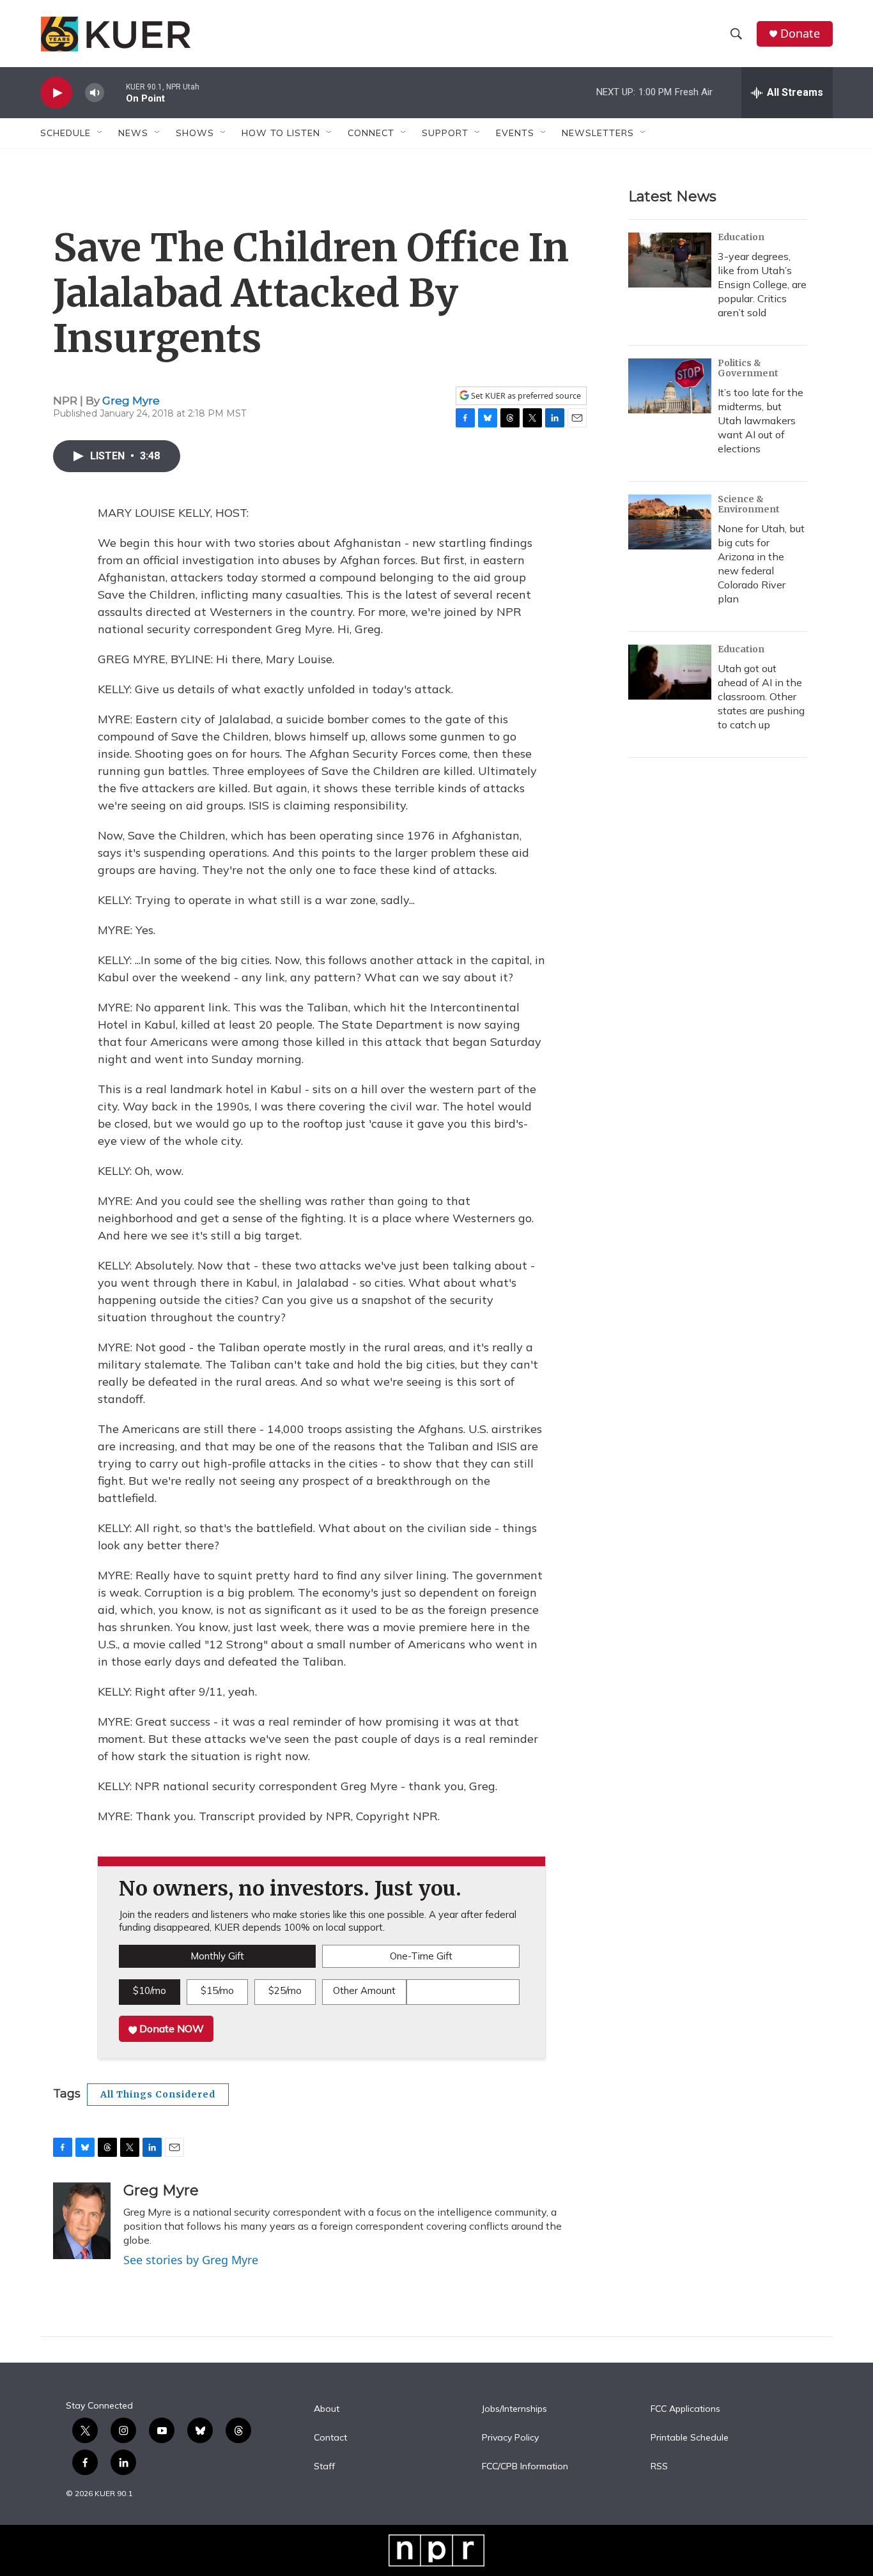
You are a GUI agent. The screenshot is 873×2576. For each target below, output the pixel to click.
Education (741, 237)
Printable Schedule (690, 2438)
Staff (324, 2467)
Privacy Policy (510, 2438)
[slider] (115, 92)
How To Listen (281, 133)
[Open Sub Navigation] (100, 133)
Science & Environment (749, 504)
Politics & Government (748, 368)
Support (445, 133)
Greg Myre (131, 401)
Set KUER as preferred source (525, 396)
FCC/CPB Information (525, 2467)
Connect (371, 133)
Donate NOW (170, 2028)
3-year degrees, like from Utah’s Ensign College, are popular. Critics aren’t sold (762, 284)
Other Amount (364, 1990)
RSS (659, 2467)
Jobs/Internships (514, 2409)
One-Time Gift (421, 1956)
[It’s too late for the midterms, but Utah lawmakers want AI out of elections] (670, 386)
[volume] (95, 93)
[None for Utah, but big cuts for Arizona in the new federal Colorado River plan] (670, 522)
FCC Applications (685, 2409)
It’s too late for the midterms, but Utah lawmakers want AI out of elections (761, 420)
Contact (330, 2438)
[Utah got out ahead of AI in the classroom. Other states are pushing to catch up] (670, 672)
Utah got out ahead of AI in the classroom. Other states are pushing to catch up (761, 696)
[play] (56, 93)
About (327, 2409)
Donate (800, 34)
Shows (195, 133)
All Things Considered (158, 2094)
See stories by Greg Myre (191, 2260)
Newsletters (598, 133)
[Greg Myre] (82, 2221)
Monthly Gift (217, 1956)
